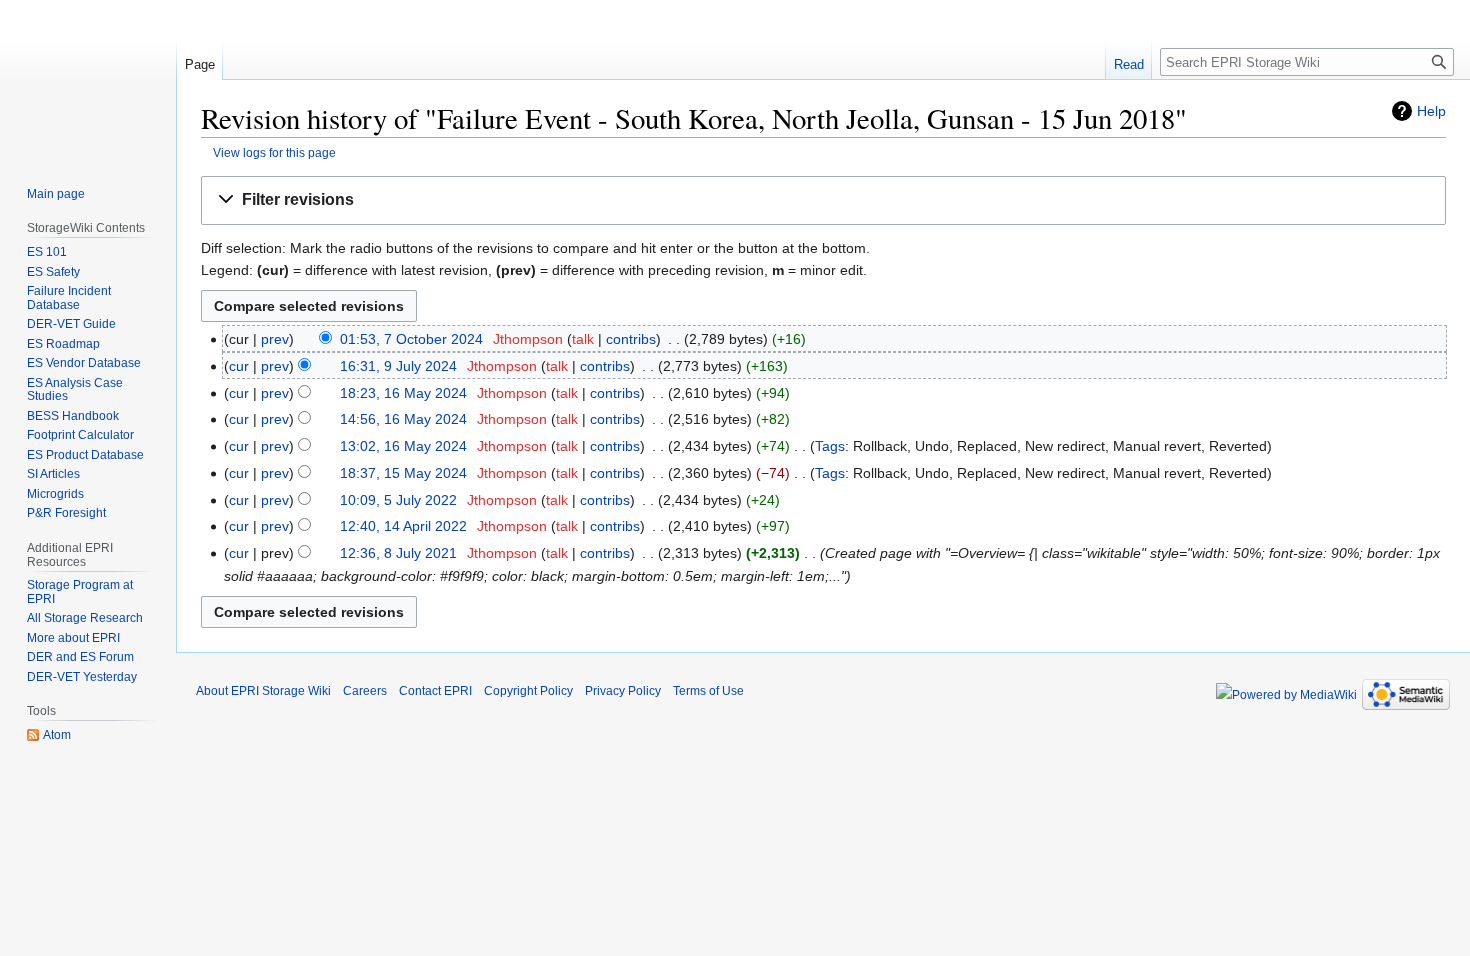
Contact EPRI (435, 691)
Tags (830, 446)
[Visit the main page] (88, 80)
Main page (56, 194)
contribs (631, 339)
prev (275, 339)
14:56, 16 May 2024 (403, 419)
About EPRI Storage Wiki (263, 691)
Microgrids (55, 494)
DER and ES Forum (80, 657)
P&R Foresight (66, 513)
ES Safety (53, 272)
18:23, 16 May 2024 (403, 393)
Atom (57, 735)
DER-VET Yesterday (82, 677)
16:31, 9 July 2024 (398, 366)
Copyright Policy (528, 691)
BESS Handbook (73, 416)
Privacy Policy (623, 691)
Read (1129, 64)
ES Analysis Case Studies (75, 390)
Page (200, 64)
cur (239, 366)
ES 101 (47, 252)
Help (1431, 111)
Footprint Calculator (80, 435)
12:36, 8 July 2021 (398, 553)
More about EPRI (73, 638)
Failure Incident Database (69, 298)
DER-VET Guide (71, 324)
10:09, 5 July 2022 (398, 500)
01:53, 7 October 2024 (411, 339)
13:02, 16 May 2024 (403, 446)
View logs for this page (274, 152)
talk (583, 339)
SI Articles (53, 474)
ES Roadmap (63, 344)
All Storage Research (85, 618)
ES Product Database (85, 455)
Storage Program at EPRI (80, 592)
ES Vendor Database (84, 363)
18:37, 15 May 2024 (403, 473)
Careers (365, 691)
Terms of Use (708, 691)
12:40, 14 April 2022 (403, 526)
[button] (823, 200)
